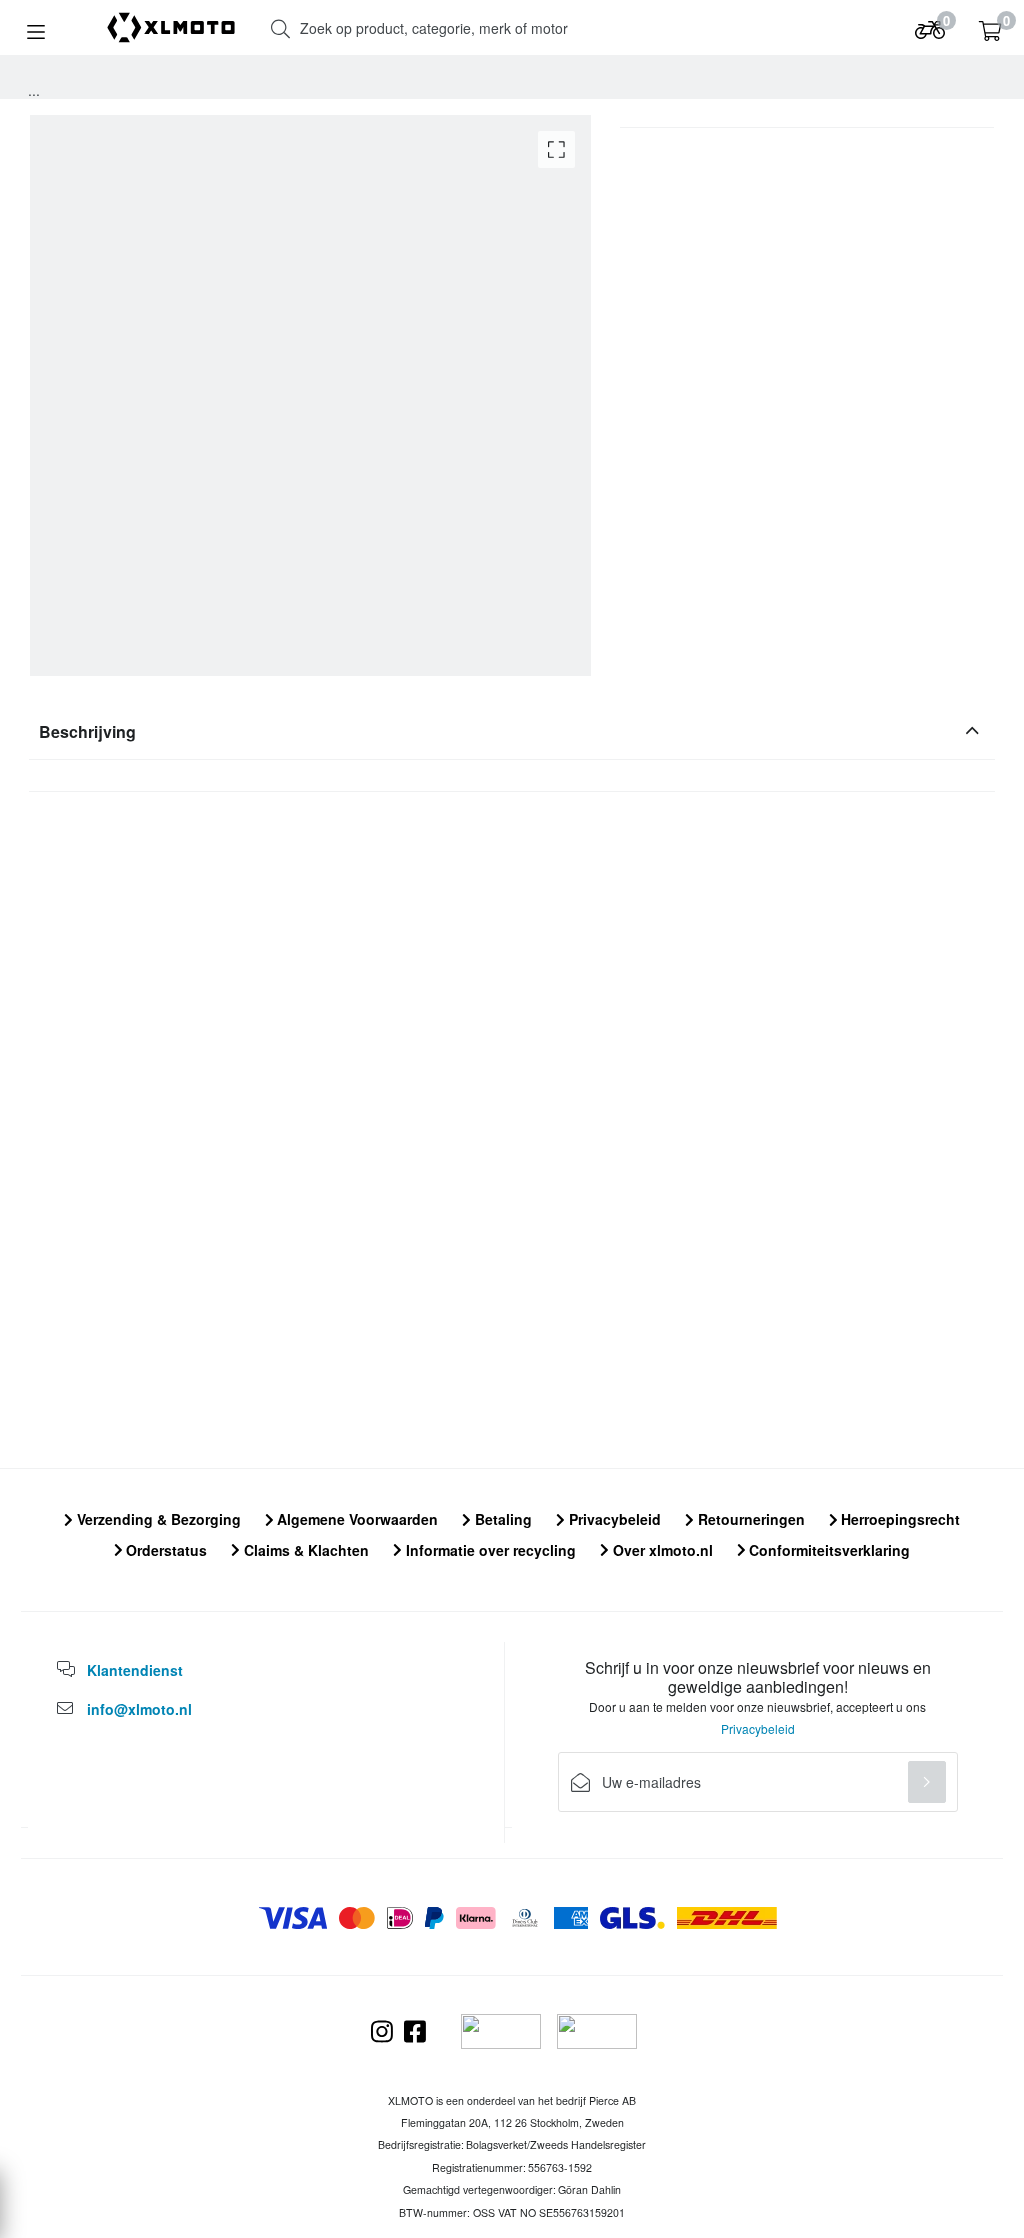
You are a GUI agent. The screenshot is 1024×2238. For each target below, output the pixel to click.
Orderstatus (164, 1550)
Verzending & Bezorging (157, 1519)
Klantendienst (135, 1670)
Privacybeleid (613, 1519)
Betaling (501, 1519)
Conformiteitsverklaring (827, 1550)
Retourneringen (749, 1519)
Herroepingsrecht (898, 1519)
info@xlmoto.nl (139, 1709)
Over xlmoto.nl (661, 1550)
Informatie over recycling (489, 1550)
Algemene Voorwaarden (355, 1519)
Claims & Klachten (304, 1550)
